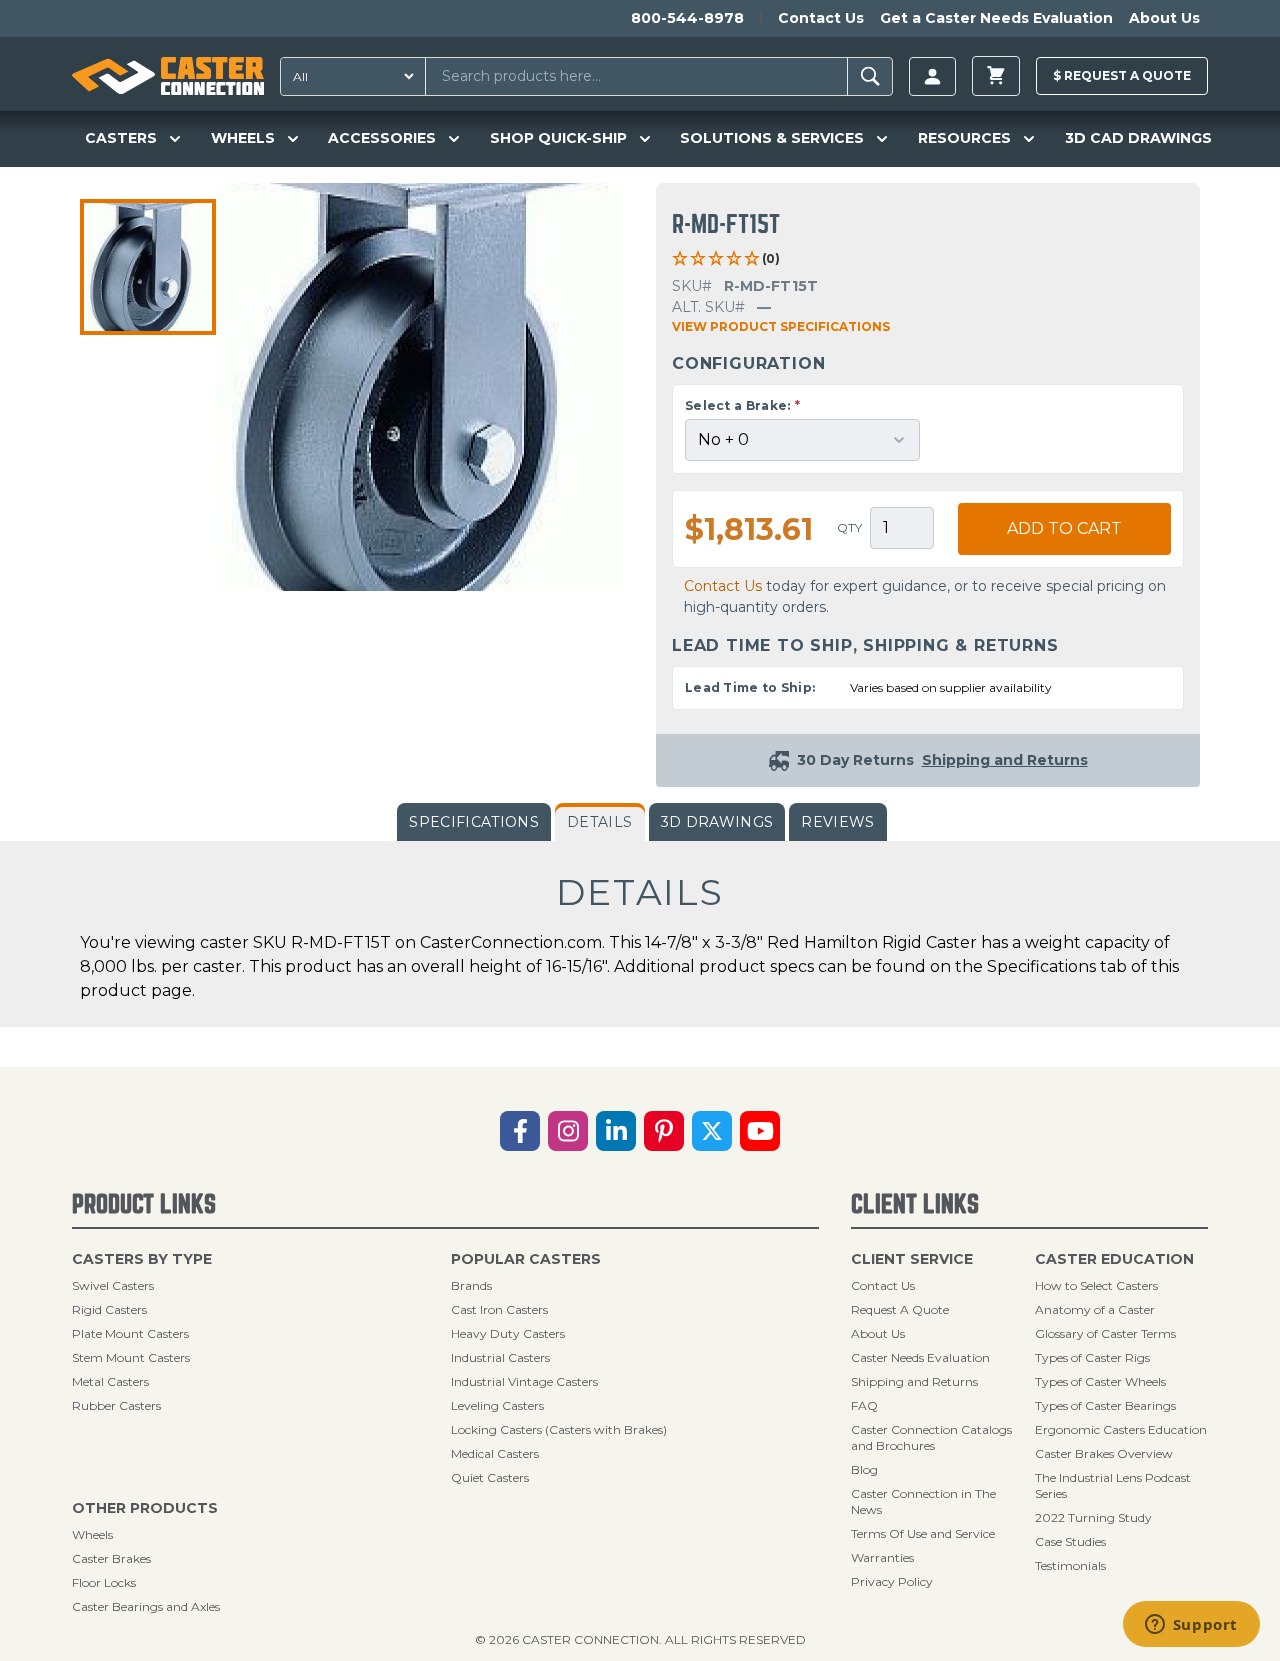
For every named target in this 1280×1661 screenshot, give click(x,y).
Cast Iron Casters (499, 1309)
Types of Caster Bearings (1105, 1405)
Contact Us (821, 18)
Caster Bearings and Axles (146, 1606)
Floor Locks (104, 1582)
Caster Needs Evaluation (920, 1357)
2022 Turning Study (1093, 1517)
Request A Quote (900, 1309)
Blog (864, 1469)
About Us (1164, 18)
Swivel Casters (113, 1285)
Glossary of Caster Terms (1105, 1333)
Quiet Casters (490, 1477)
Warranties (882, 1557)
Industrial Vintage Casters (524, 1381)
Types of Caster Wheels (1100, 1381)
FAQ (864, 1405)
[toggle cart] (996, 76)
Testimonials (1070, 1565)
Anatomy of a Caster (1095, 1309)
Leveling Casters (497, 1405)
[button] (148, 267)
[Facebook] (520, 1131)
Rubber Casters (116, 1405)
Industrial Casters (500, 1357)
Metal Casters (110, 1381)
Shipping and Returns (914, 1381)
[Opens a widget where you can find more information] (1191, 1626)
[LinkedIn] (616, 1131)
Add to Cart (1064, 528)
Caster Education (1114, 1259)
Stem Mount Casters (131, 1357)
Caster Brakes (111, 1558)
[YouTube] (760, 1131)
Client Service (912, 1259)
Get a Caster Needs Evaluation (996, 18)
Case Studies (1070, 1541)
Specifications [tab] (474, 822)
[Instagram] (568, 1131)
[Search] (870, 76)
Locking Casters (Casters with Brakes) (559, 1429)
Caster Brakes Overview (1104, 1453)
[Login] (932, 76)
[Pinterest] (664, 1131)
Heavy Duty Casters (508, 1333)
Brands (471, 1285)
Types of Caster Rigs (1092, 1357)
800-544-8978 (687, 18)
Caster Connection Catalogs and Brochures (931, 1437)
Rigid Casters (109, 1309)
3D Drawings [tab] (717, 822)
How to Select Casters (1096, 1285)
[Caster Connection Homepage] (168, 76)
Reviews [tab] (837, 822)
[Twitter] (712, 1131)
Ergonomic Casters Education (1121, 1429)
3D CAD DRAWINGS (1138, 138)
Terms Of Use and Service (923, 1533)
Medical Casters (495, 1453)
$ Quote (1122, 75)
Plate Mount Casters (130, 1333)
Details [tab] (599, 822)
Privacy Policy (892, 1581)
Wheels (92, 1534)
